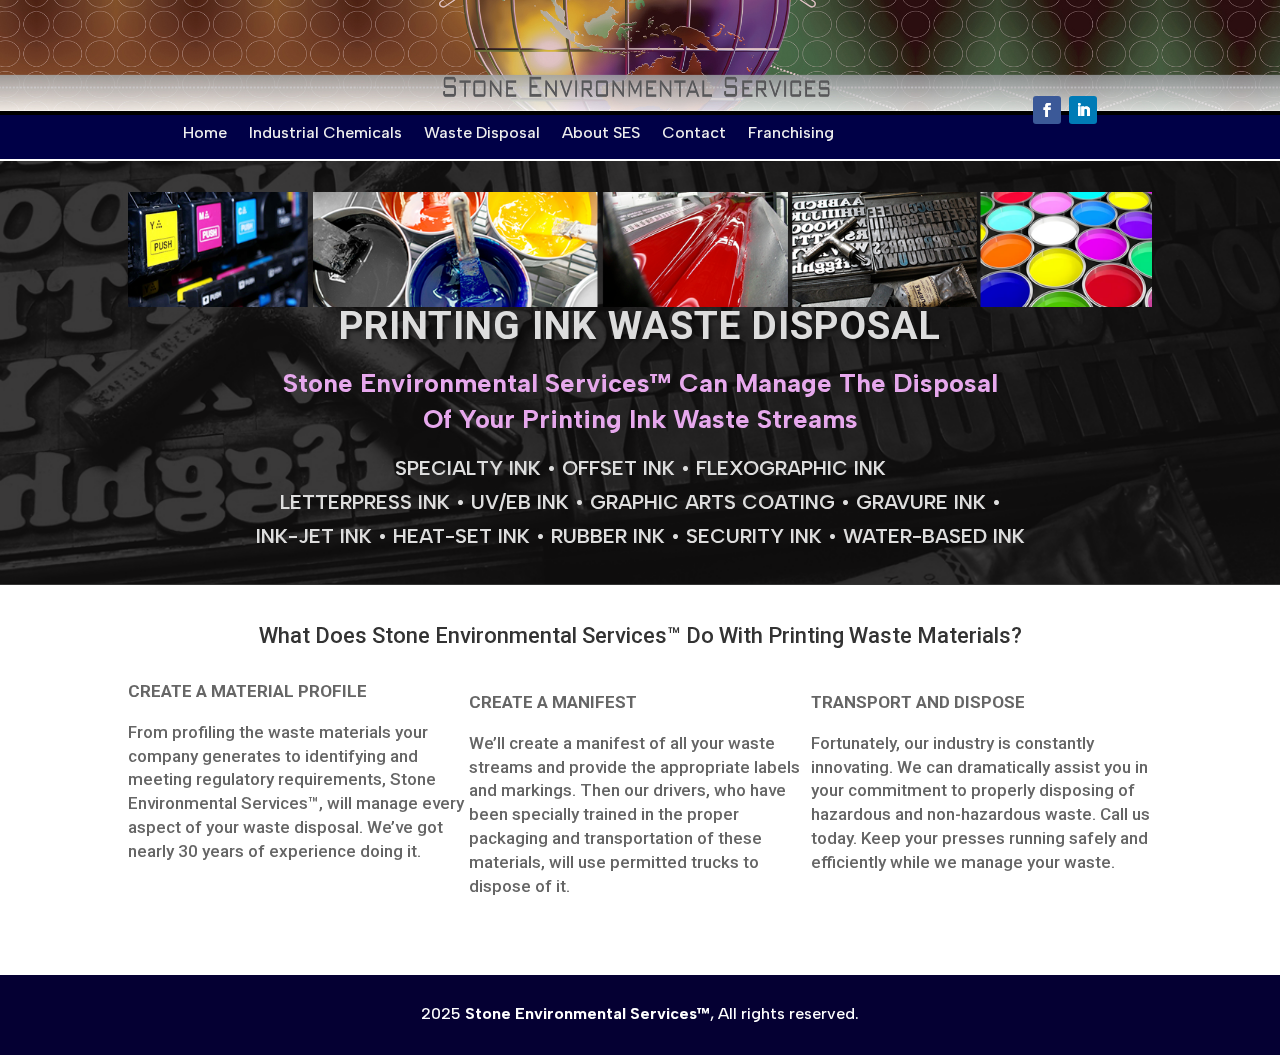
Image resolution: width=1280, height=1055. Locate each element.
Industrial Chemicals (325, 132)
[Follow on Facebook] (1047, 110)
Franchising (791, 132)
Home (205, 132)
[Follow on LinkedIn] (1083, 110)
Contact (694, 132)
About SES (601, 132)
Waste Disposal (482, 132)
